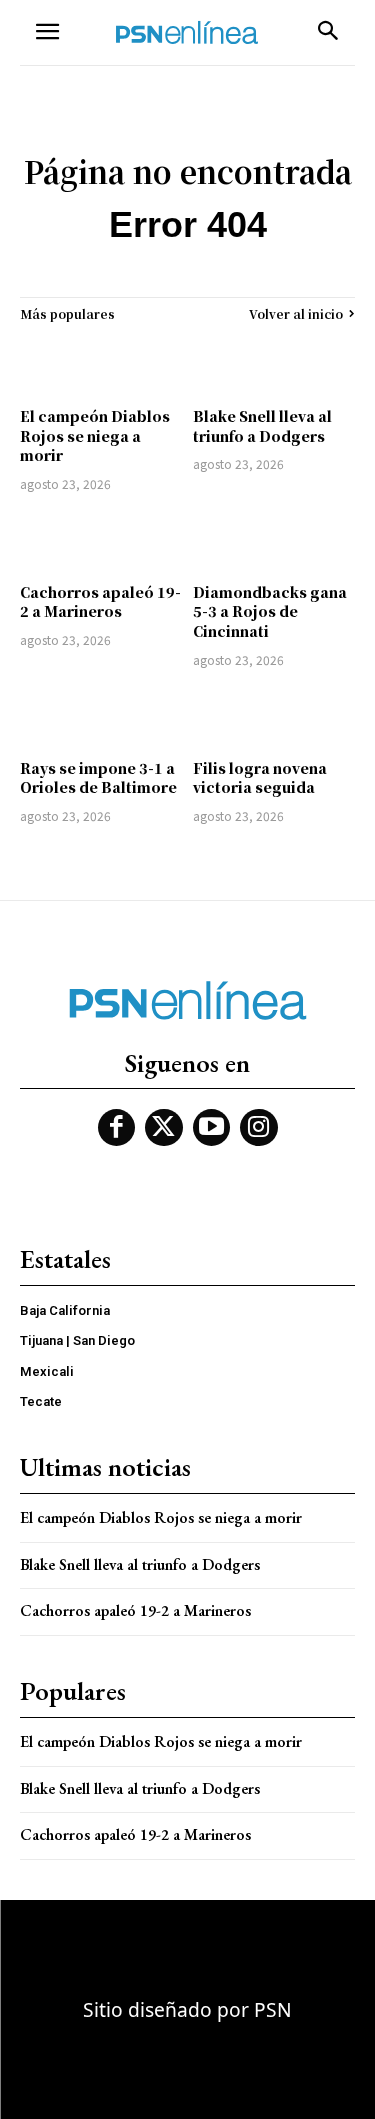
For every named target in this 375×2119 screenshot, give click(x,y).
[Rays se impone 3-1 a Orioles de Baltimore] (101, 716)
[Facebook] (117, 1128)
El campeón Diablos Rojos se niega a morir (95, 435)
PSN (273, 2009)
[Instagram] (259, 1128)
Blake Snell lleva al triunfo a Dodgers (262, 426)
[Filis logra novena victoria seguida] (274, 716)
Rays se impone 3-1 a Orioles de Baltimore (98, 778)
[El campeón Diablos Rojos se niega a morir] (101, 364)
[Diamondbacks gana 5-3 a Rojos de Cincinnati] (274, 540)
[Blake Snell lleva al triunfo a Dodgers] (274, 364)
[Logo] (187, 32)
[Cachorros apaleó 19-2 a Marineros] (101, 540)
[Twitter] (164, 1128)
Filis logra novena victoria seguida (260, 778)
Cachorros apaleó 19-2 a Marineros (100, 602)
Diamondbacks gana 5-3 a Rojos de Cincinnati (270, 611)
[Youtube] (212, 1128)
